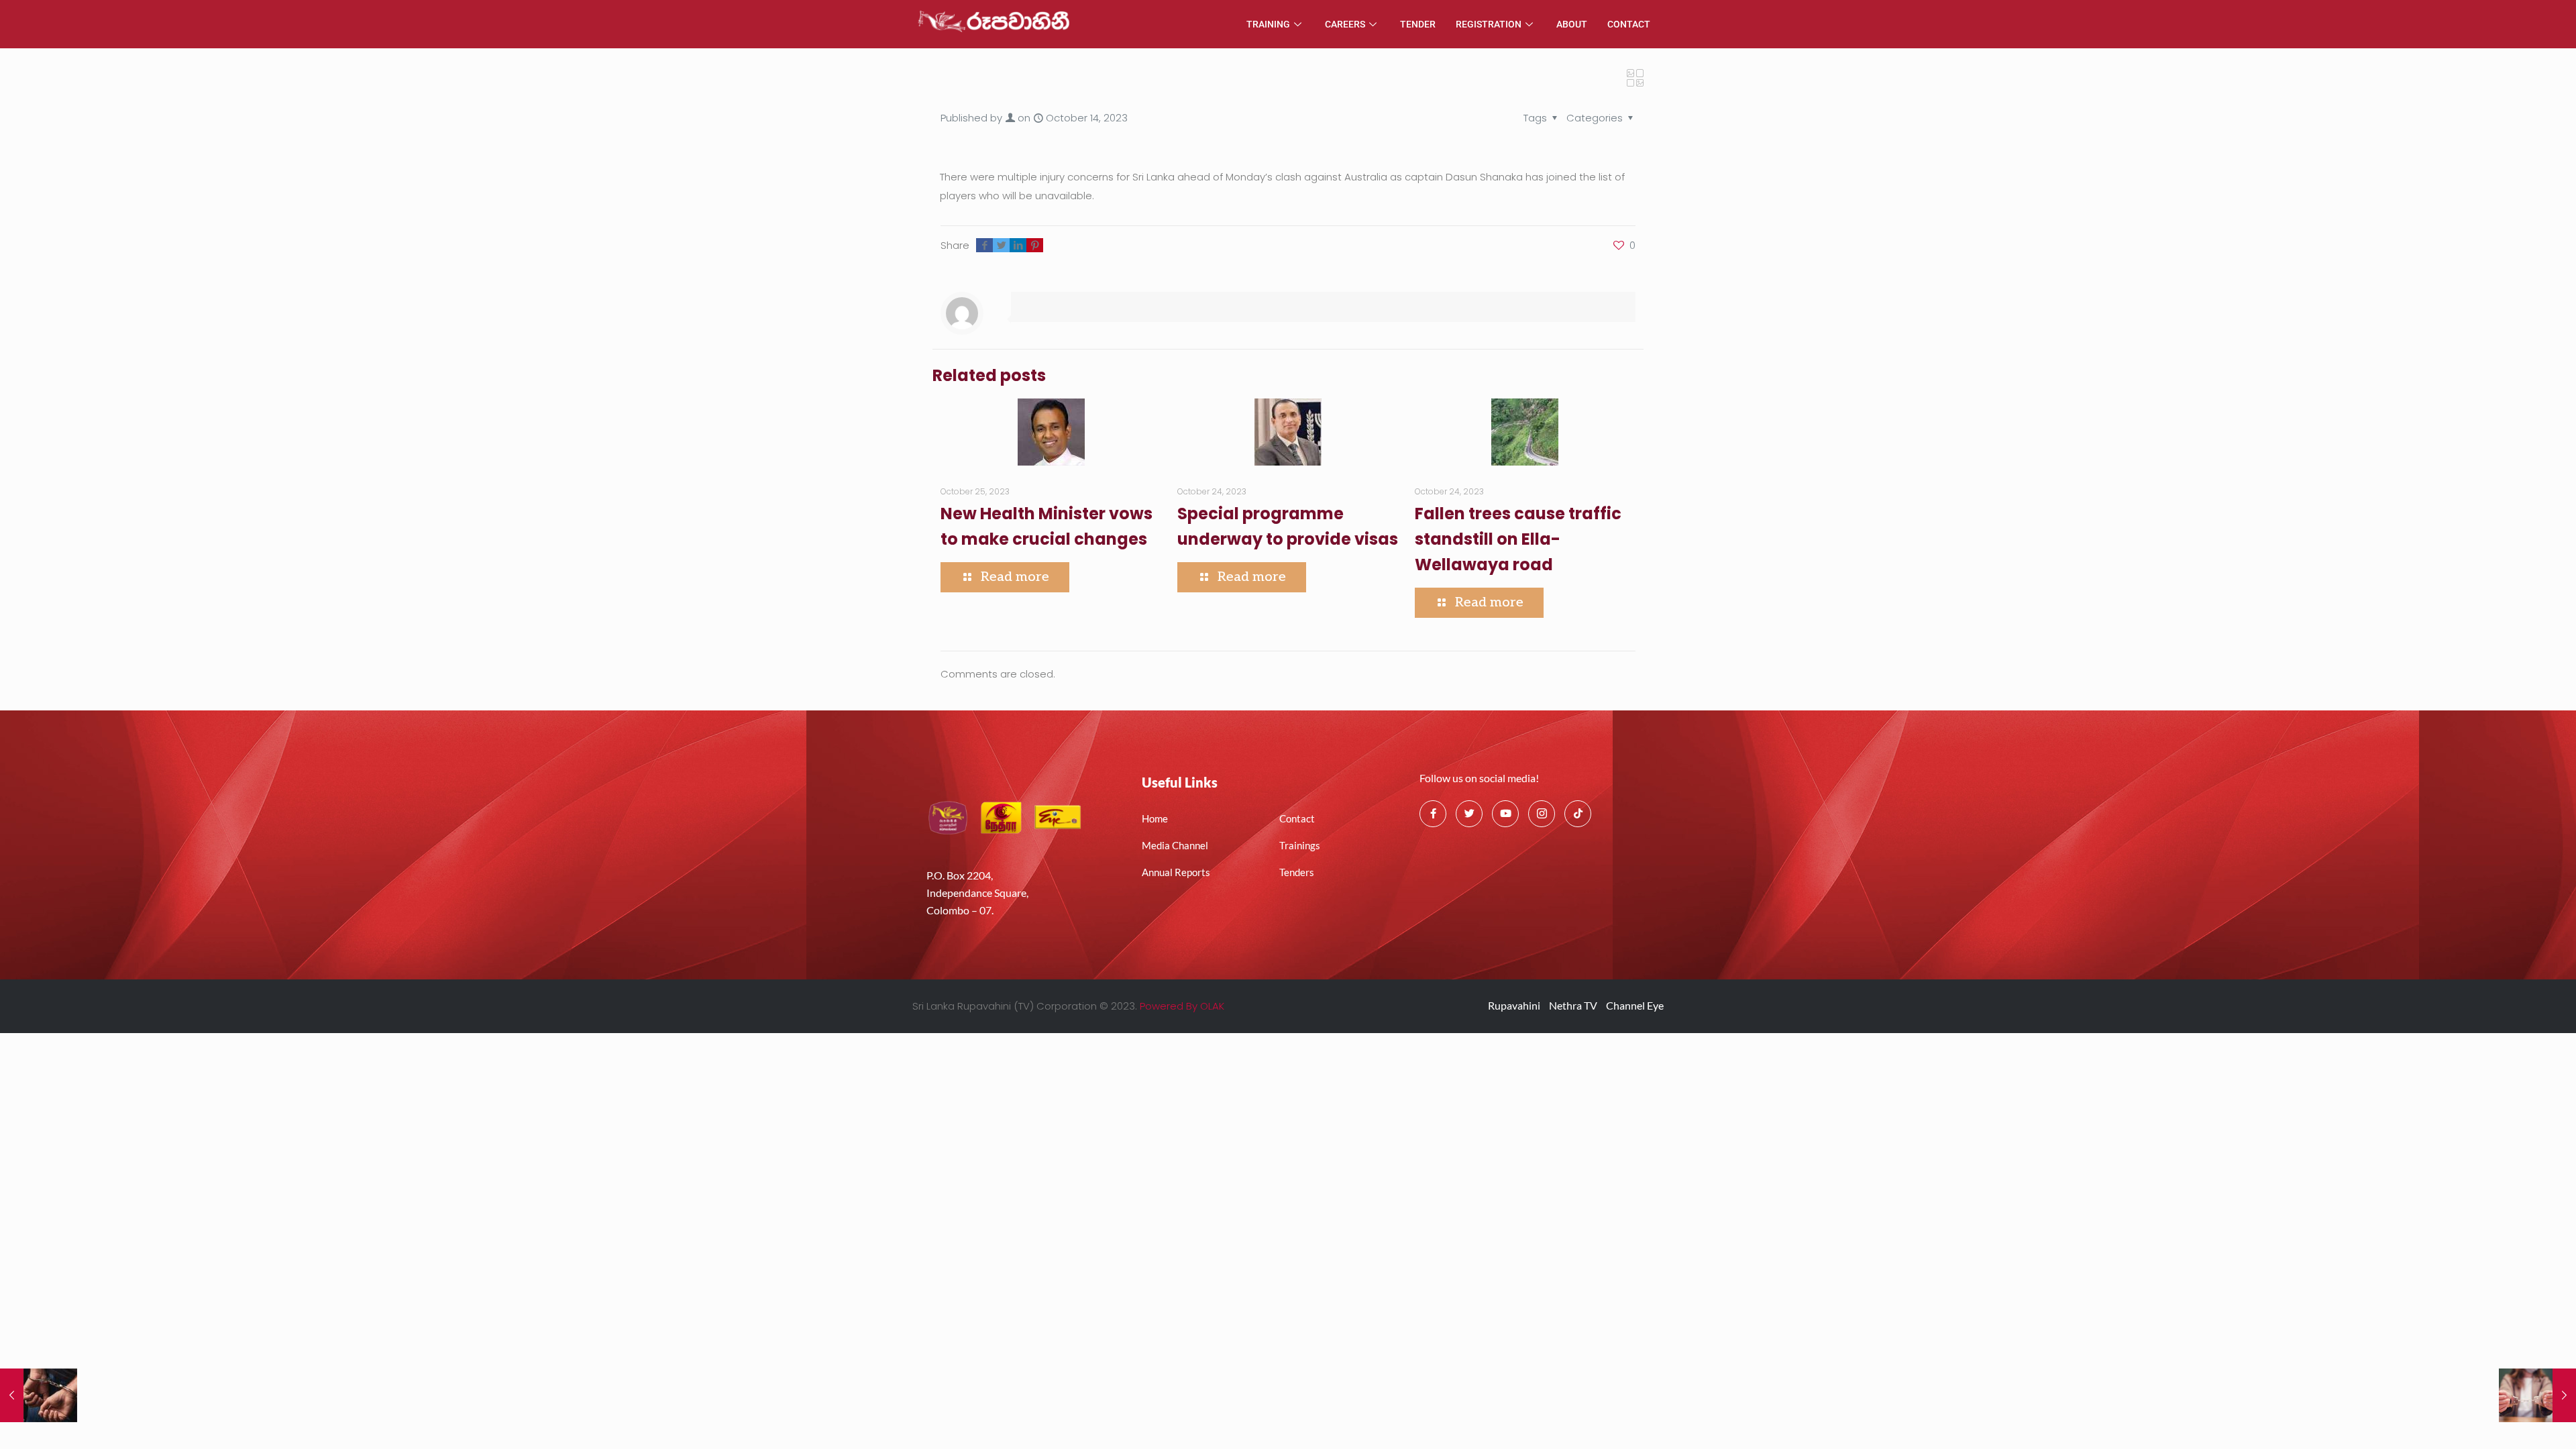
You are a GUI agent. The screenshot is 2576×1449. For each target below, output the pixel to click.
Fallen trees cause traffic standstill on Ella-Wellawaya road (1518, 539)
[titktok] (1578, 814)
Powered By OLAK (1182, 1006)
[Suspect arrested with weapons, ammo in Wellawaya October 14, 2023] (39, 1395)
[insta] (1542, 814)
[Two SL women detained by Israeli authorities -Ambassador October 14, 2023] (2537, 1395)
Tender (1418, 24)
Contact (1629, 24)
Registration (1489, 24)
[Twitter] (1469, 814)
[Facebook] (1433, 814)
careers (1345, 24)
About (1572, 24)
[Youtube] (1505, 814)
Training (1268, 24)
